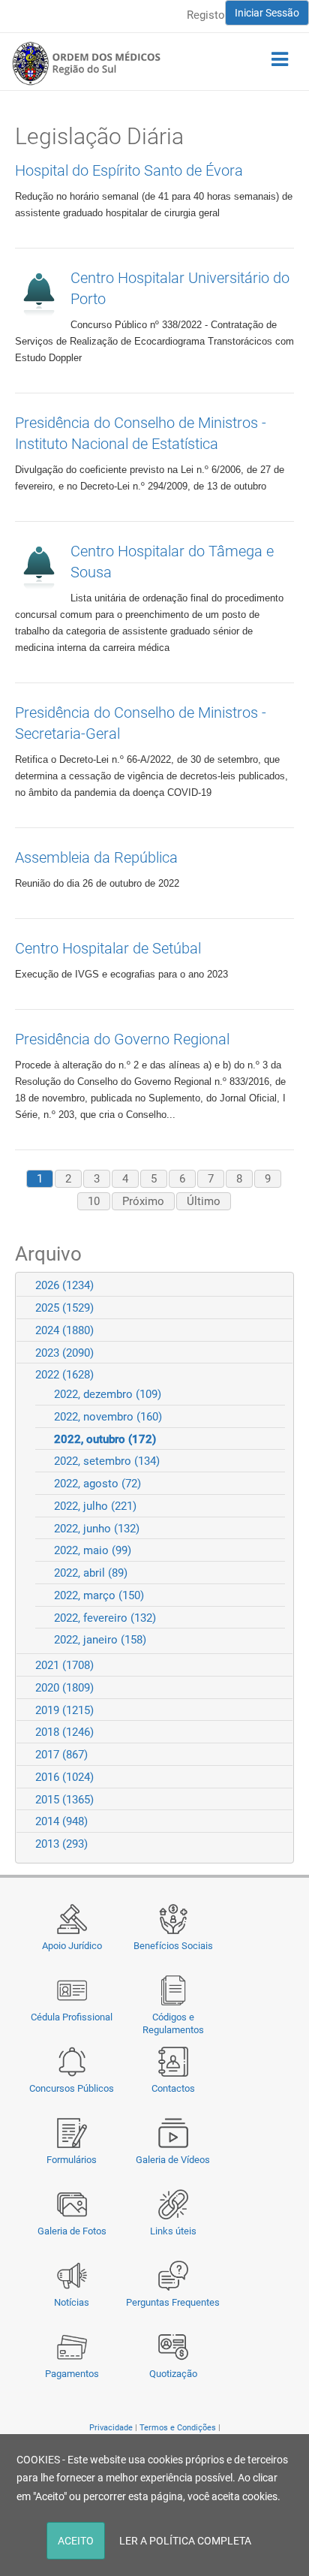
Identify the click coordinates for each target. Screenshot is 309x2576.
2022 (64, 1375)
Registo (206, 15)
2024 (64, 1330)
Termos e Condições (178, 2428)
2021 (64, 1665)
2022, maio (93, 1550)
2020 (64, 1688)
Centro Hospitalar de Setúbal (108, 948)
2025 (64, 1308)
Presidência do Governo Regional (122, 1039)
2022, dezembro (108, 1394)
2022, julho (95, 1506)
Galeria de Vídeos (173, 2160)
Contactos (173, 2088)
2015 (64, 1800)
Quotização (173, 2374)
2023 (64, 1353)
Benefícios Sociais (173, 1946)
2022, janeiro (100, 1640)
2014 (61, 1821)
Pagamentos (72, 2374)
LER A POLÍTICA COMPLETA (185, 2541)
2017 (61, 1755)
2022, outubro (105, 1439)
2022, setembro (107, 1461)
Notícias (72, 2302)
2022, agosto (97, 1484)
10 (94, 1201)
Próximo (143, 1201)
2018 (64, 1732)
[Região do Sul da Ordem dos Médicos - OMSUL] (86, 63)
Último (204, 1201)
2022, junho (97, 1529)
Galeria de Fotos (72, 2231)
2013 (61, 1844)
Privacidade (111, 2428)
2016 (64, 1777)
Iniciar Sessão (267, 13)
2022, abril (91, 1573)
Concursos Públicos (72, 2088)
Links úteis (173, 2231)
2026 (64, 1285)
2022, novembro (108, 1417)
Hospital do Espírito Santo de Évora (129, 170)
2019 (64, 1710)
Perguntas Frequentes (173, 2302)
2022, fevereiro (105, 1618)
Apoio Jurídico (72, 1946)
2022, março (99, 1595)
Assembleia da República (96, 857)
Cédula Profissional (72, 2017)
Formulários (72, 2160)
